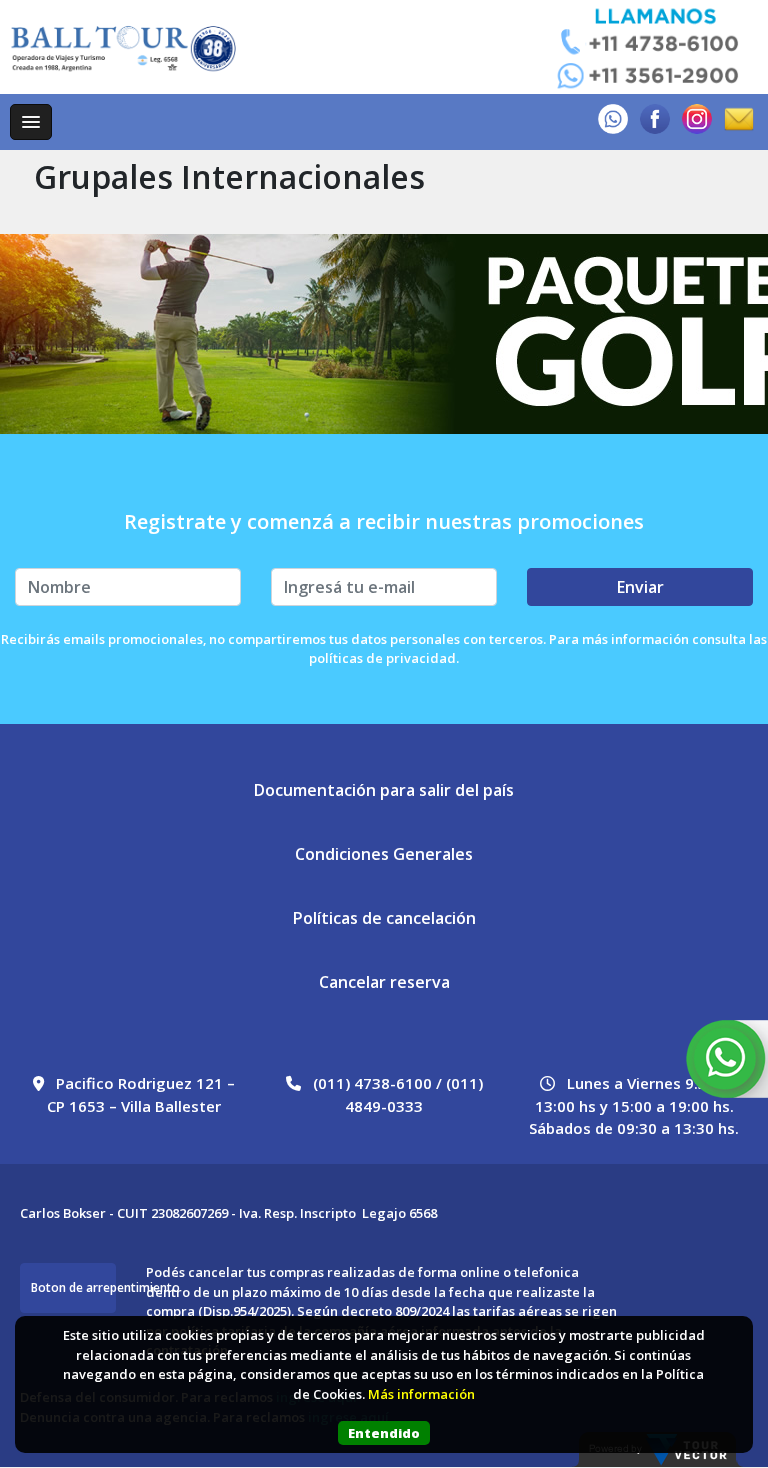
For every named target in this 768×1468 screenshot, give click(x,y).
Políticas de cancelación (384, 918)
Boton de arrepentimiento (73, 1287)
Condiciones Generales (384, 854)
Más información (421, 1394)
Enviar (640, 587)
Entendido (384, 1433)
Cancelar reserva (384, 982)
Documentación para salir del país (384, 790)
